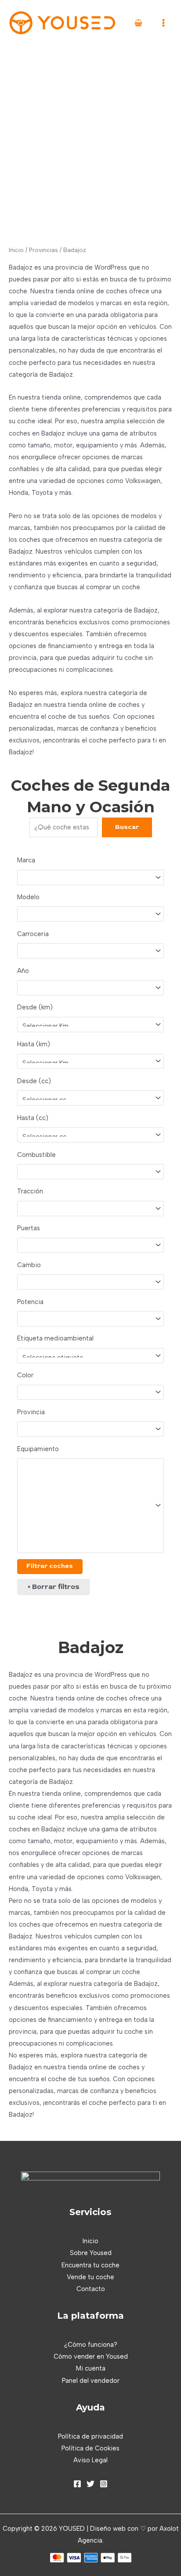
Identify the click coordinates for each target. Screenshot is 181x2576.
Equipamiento (38, 1449)
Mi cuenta (91, 2368)
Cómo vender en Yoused (91, 2356)
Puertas (29, 1228)
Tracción (30, 1191)
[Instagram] (104, 2484)
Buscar (127, 827)
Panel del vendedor (91, 2381)
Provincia (31, 1412)
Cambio (29, 1265)
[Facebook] (77, 2484)
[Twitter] (90, 2484)
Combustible (36, 1155)
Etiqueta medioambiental (55, 1338)
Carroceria (33, 934)
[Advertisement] (90, 141)
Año (23, 971)
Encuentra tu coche (90, 2265)
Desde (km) (35, 1007)
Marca (26, 860)
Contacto (91, 2289)
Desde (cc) (34, 1081)
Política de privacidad (90, 2436)
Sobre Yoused (91, 2253)
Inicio (16, 250)
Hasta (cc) (33, 1118)
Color (25, 1375)
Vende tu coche (90, 2277)
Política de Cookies (90, 2448)
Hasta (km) (34, 1044)
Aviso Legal (90, 2460)
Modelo (28, 897)
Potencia (30, 1302)
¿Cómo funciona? (91, 2345)
